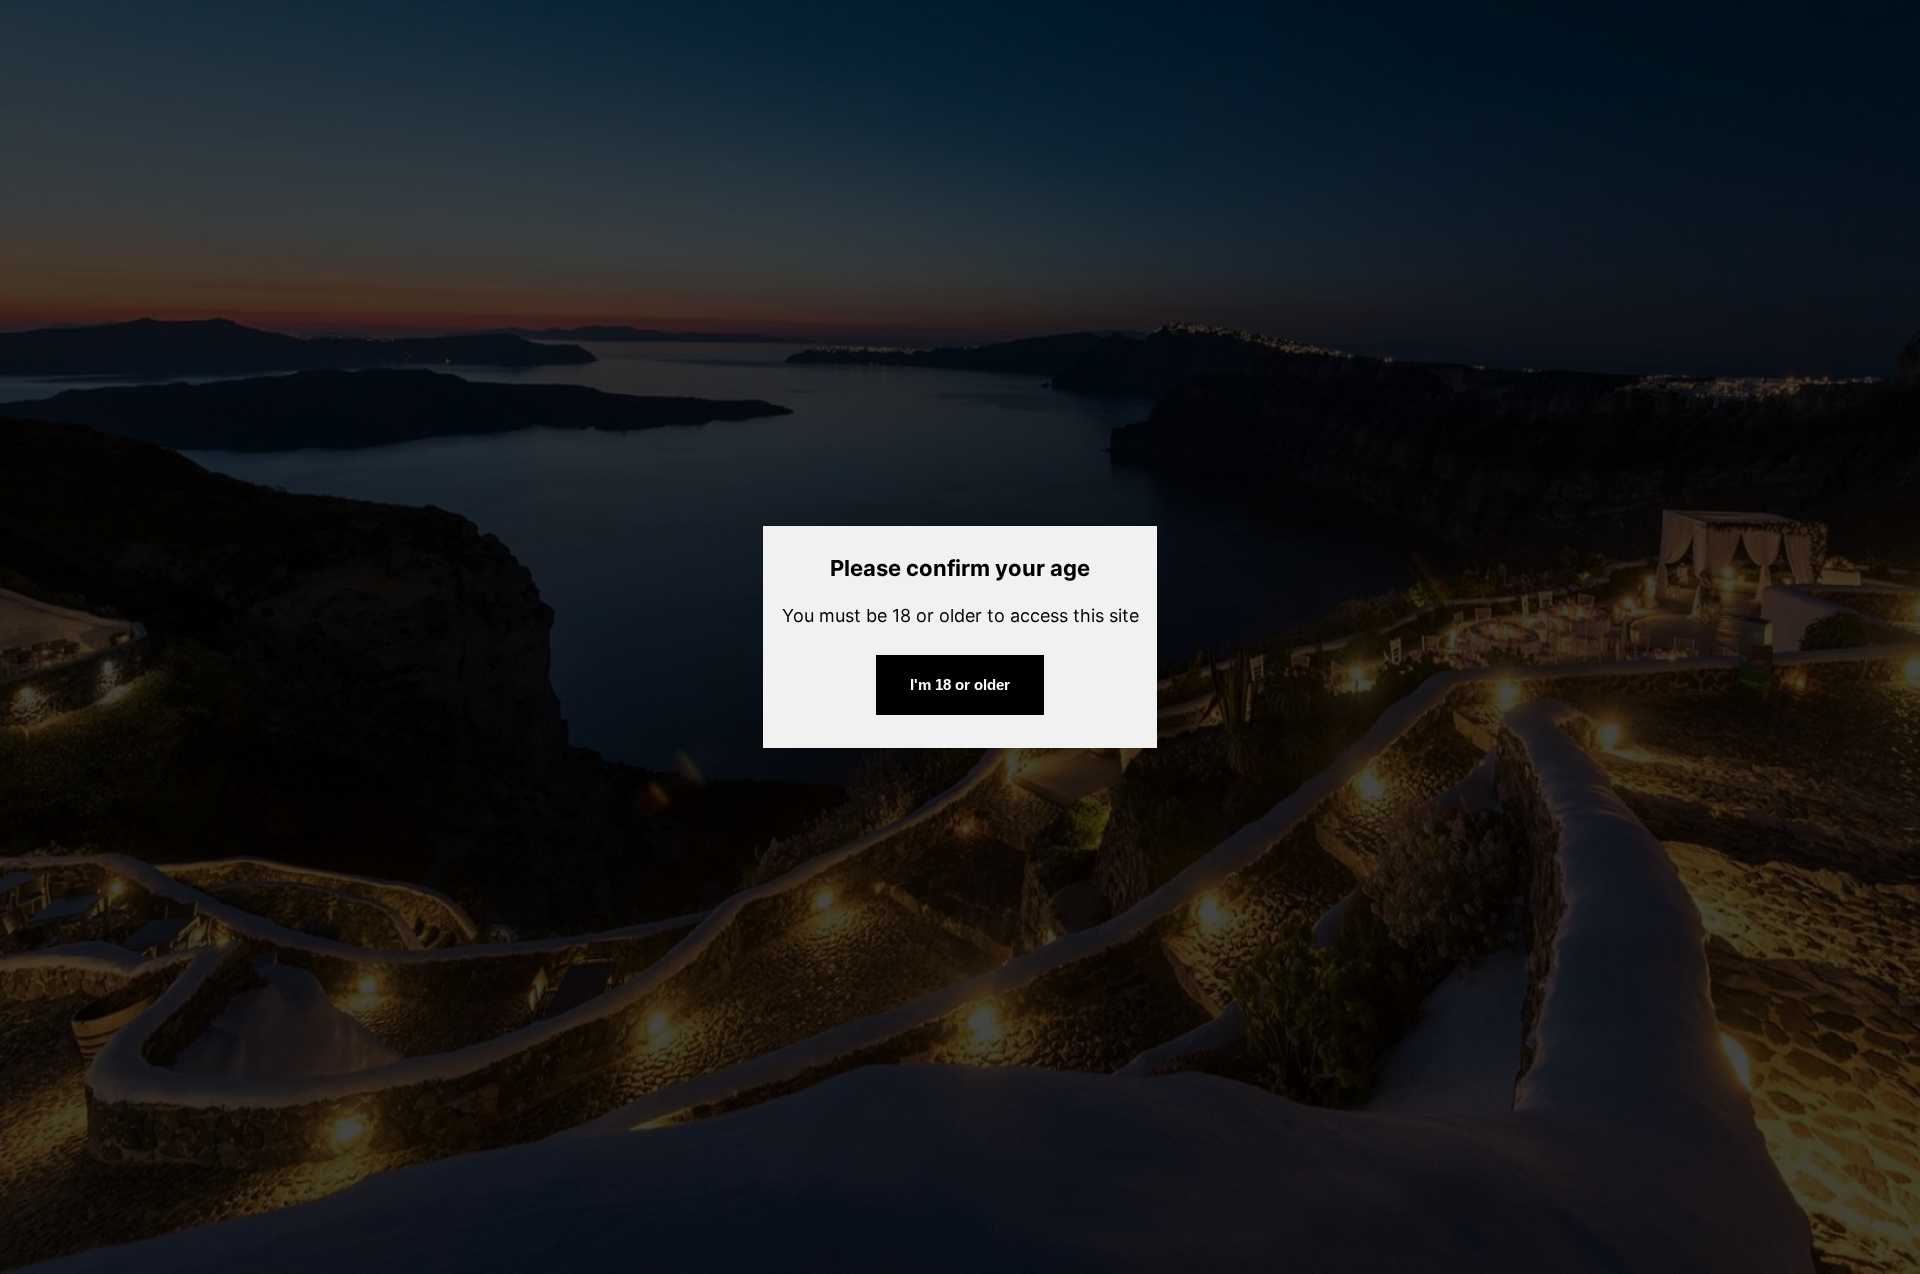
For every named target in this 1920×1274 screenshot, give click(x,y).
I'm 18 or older (960, 684)
